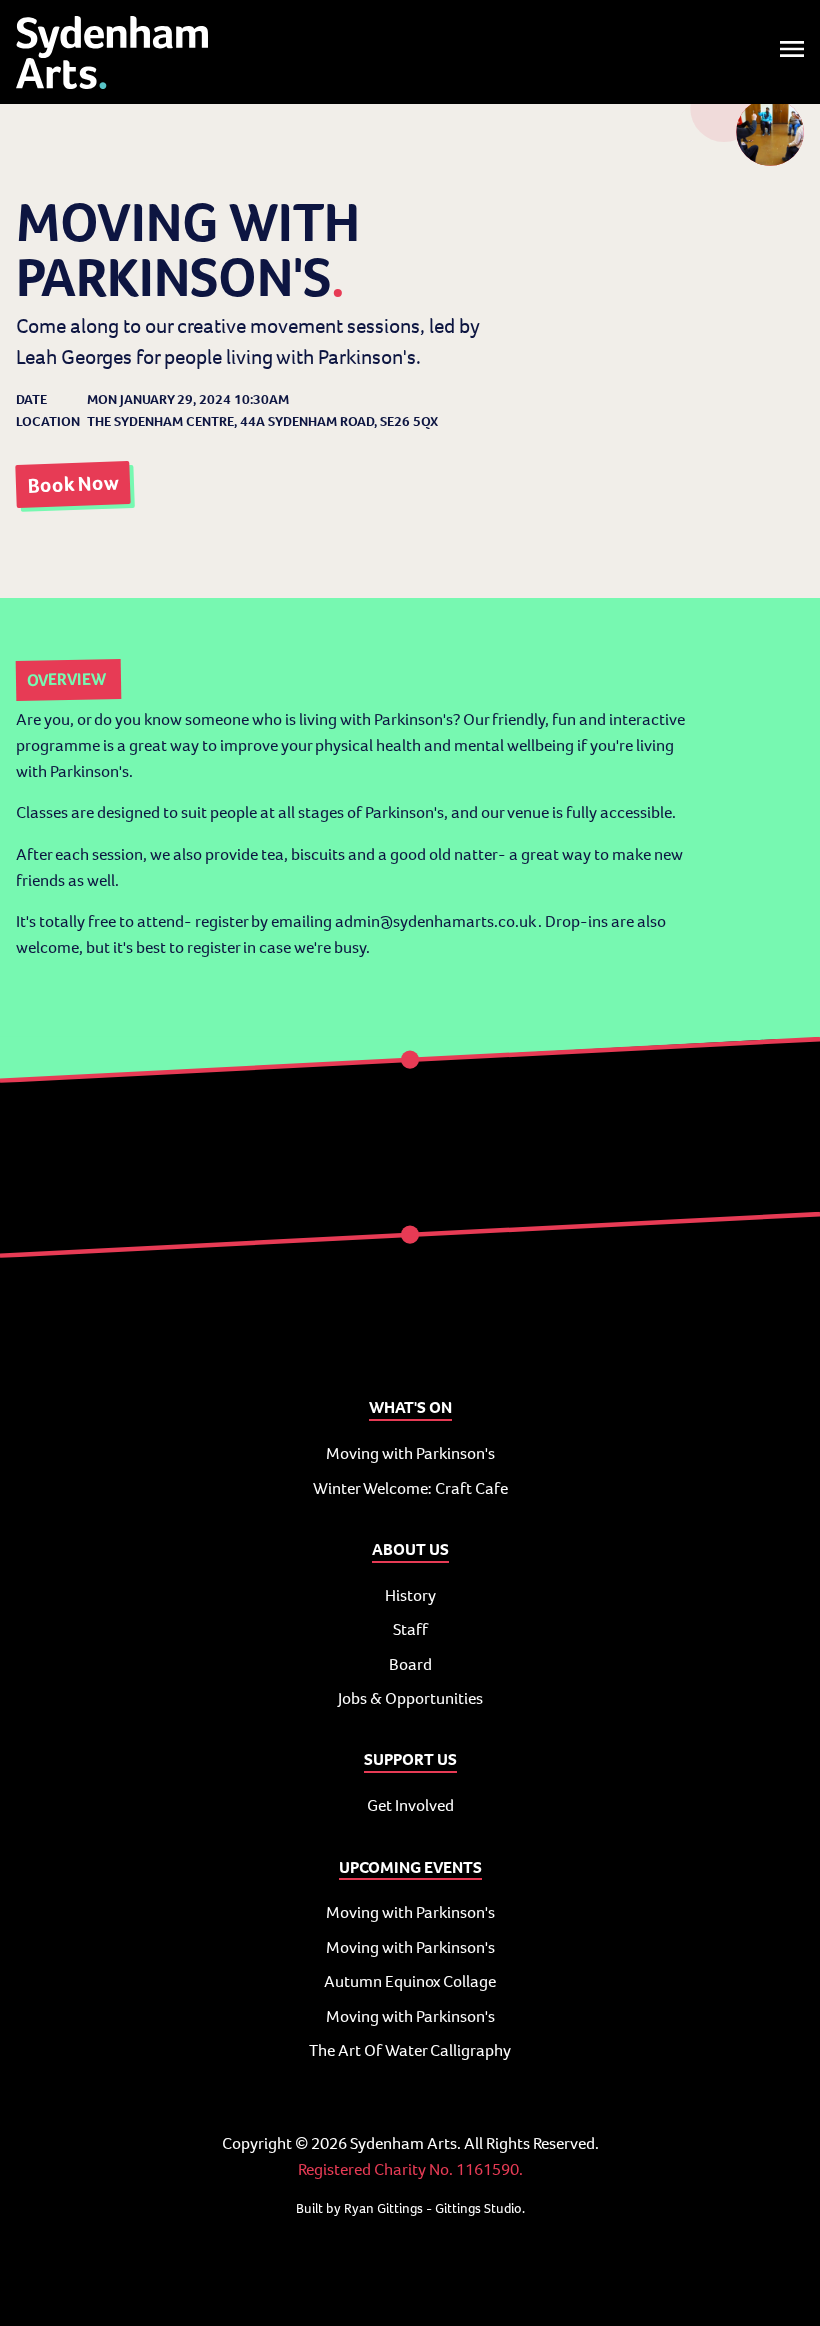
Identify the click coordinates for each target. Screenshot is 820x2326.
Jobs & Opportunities (410, 1698)
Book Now (73, 484)
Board (410, 1664)
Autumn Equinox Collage (410, 1981)
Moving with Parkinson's (410, 1453)
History (410, 1595)
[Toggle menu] (792, 52)
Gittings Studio (478, 2208)
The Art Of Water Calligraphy (410, 2050)
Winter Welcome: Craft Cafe (410, 1488)
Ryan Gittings (383, 2208)
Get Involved (410, 1805)
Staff (410, 1629)
